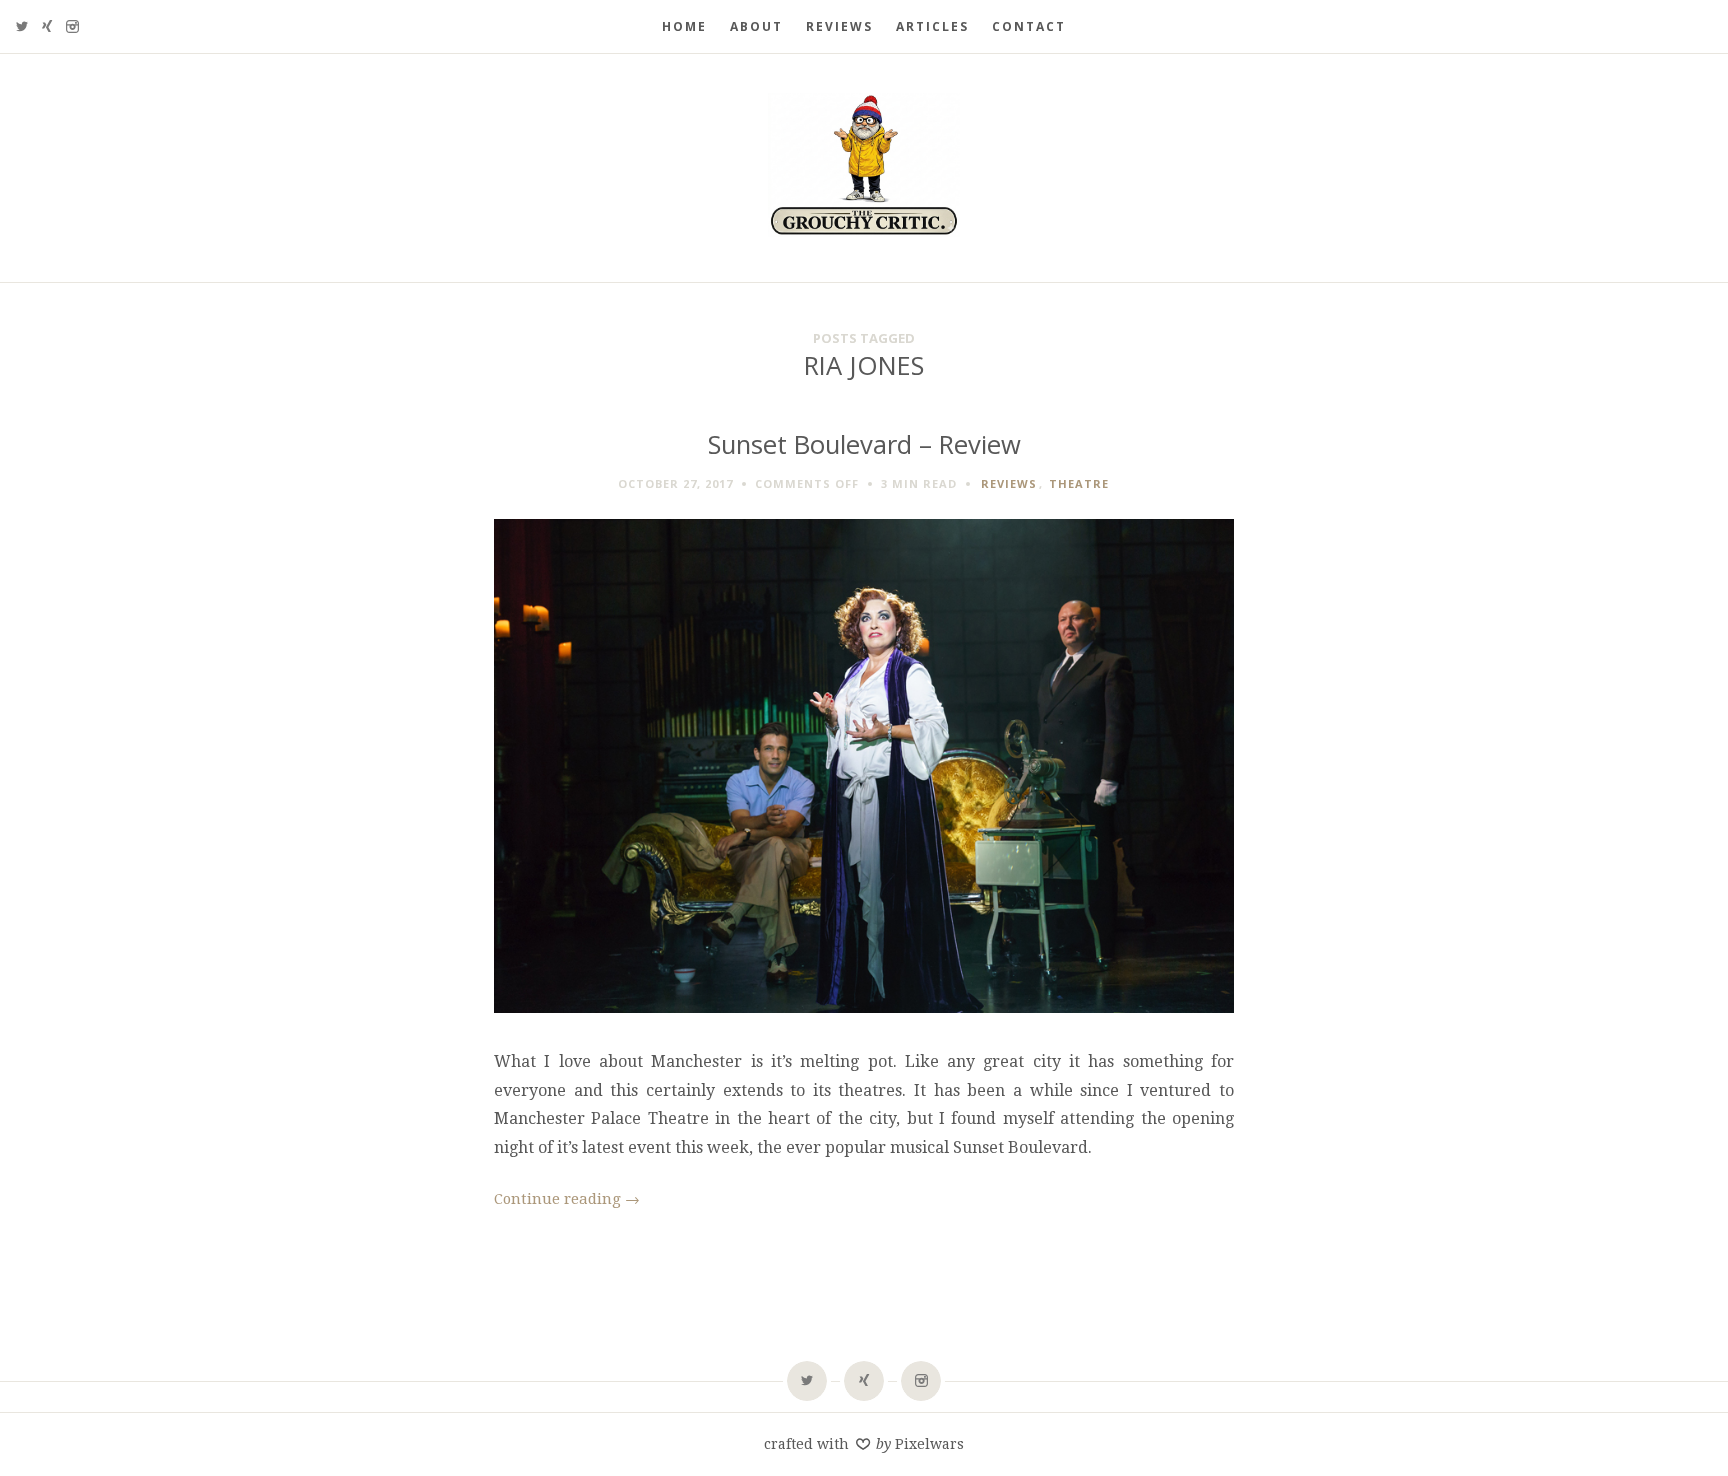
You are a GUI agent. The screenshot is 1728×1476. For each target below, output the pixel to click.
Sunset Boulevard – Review (864, 444)
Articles (932, 26)
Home (684, 26)
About (756, 26)
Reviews (839, 26)
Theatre (1079, 483)
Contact (1029, 26)
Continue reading (567, 1199)
